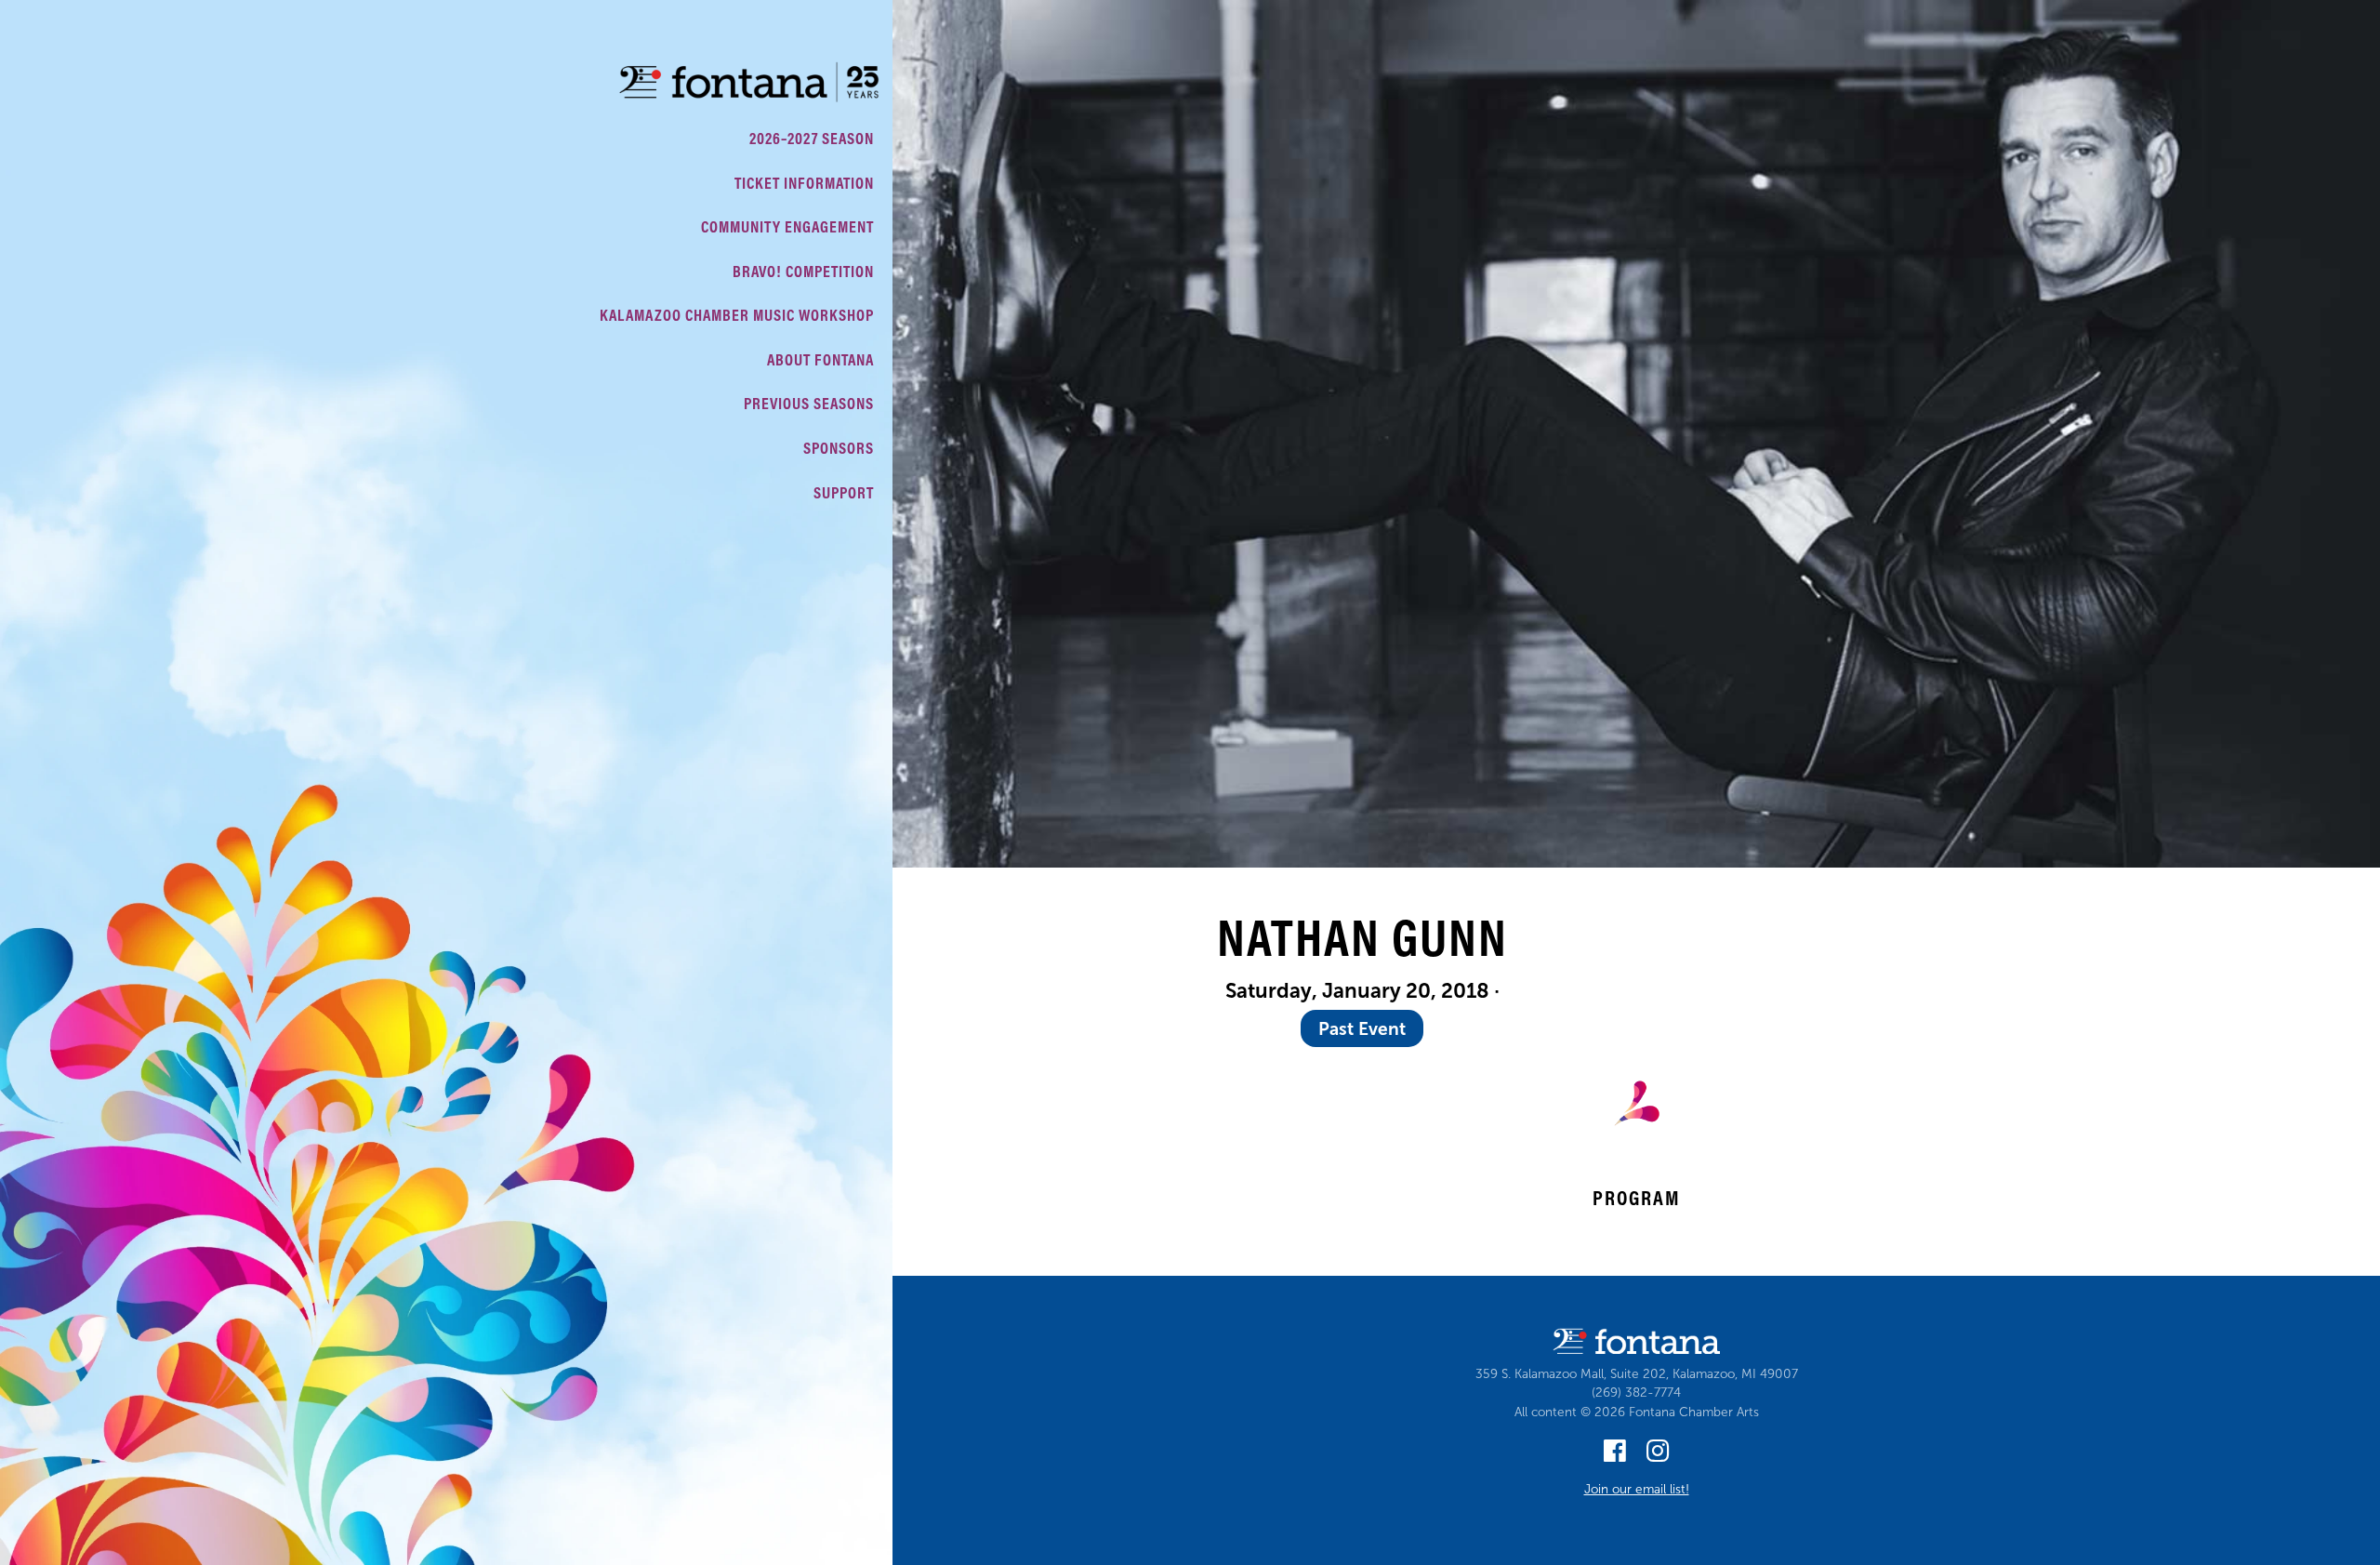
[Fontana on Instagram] (1658, 1456)
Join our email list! (1637, 1489)
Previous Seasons (809, 403)
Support (844, 492)
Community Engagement (787, 226)
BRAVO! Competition (803, 271)
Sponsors (839, 448)
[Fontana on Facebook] (1615, 1456)
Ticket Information (804, 183)
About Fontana (820, 359)
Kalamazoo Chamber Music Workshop (737, 315)
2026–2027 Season (812, 138)
